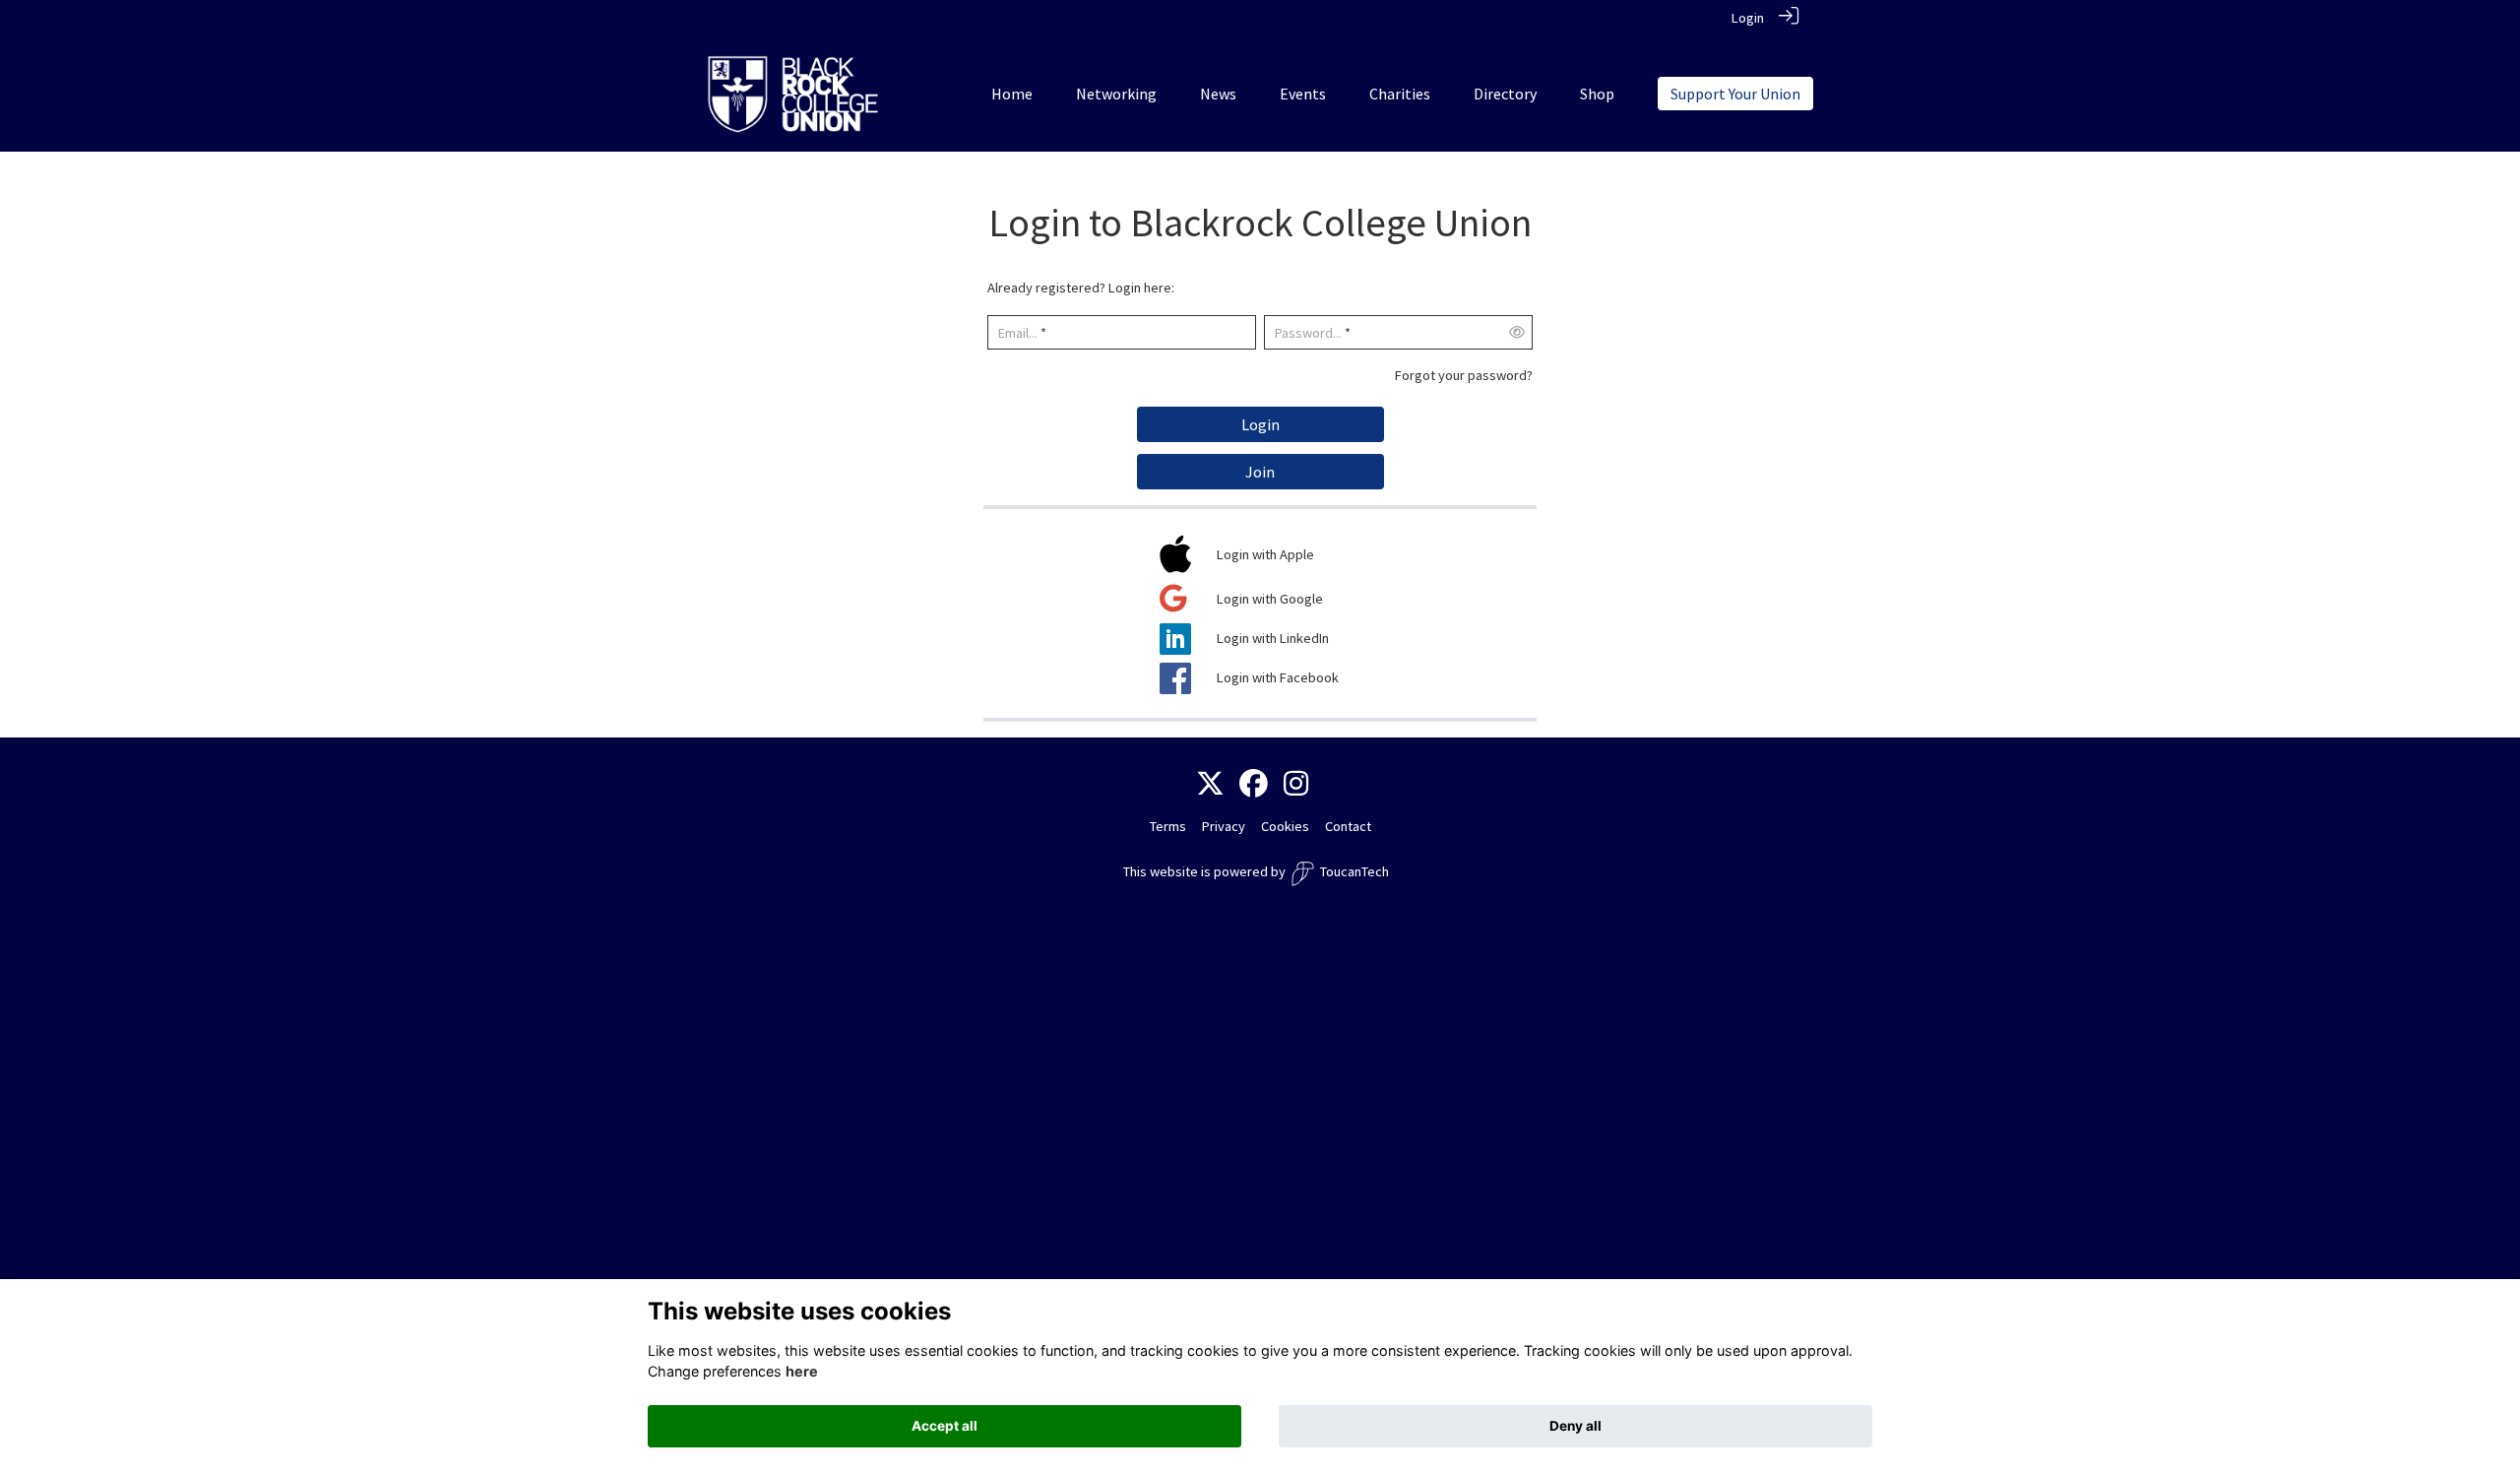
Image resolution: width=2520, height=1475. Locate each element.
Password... (1308, 333)
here (802, 1371)
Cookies (1285, 826)
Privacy (1224, 826)
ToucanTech (1354, 871)
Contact (1348, 826)
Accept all (945, 1426)
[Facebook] (1254, 785)
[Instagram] (1296, 785)
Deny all (1575, 1426)
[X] (1210, 785)
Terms (1168, 826)
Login (1748, 18)
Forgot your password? (1464, 375)
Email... (1018, 333)
